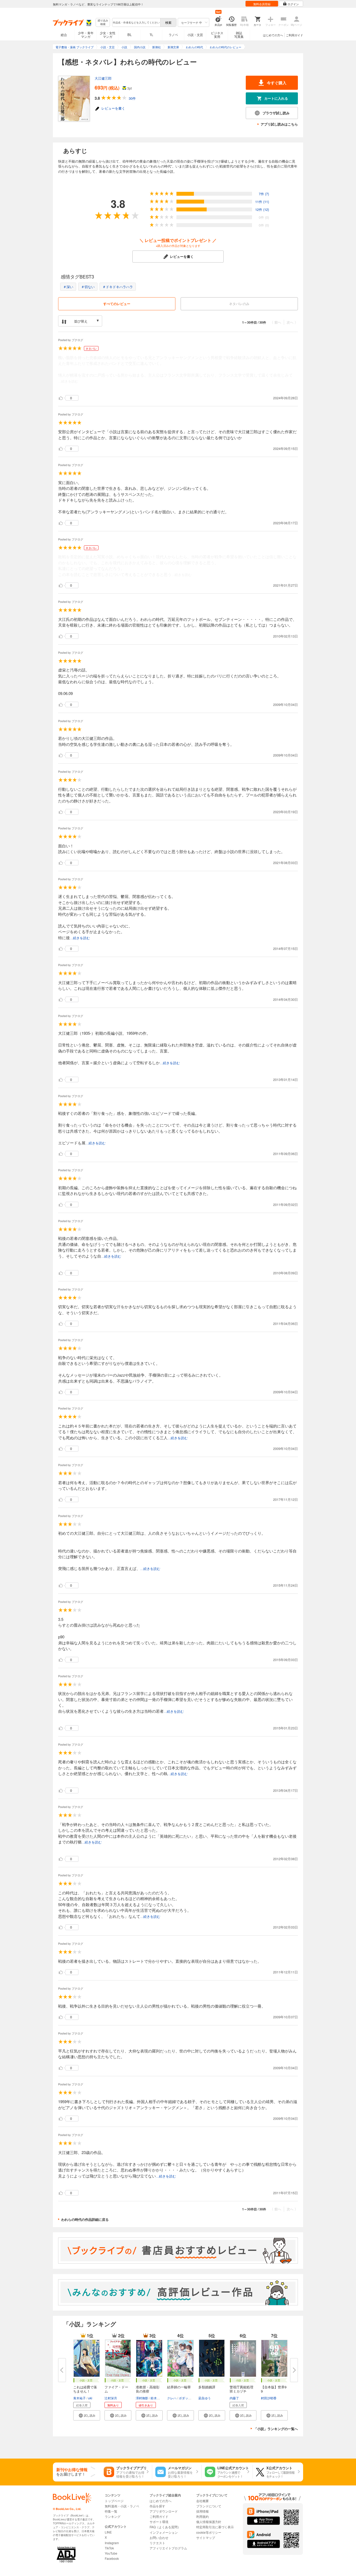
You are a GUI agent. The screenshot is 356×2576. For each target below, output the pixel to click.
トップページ (114, 2501)
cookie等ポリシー (209, 2532)
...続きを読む (68, 381)
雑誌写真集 (239, 35)
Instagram (112, 2543)
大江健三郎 (103, 78)
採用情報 (202, 2511)
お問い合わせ (159, 2538)
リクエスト (157, 2543)
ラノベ (173, 35)
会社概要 (202, 2501)
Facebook (112, 2558)
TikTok (109, 2548)
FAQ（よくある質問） (165, 2527)
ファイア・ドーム (116, 2389)
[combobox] (136, 22)
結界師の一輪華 (179, 2387)
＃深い (68, 287)
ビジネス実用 (217, 35)
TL (151, 35)
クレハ (172, 2398)
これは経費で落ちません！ (85, 2389)
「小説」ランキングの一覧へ (276, 2429)
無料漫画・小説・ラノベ (122, 2506)
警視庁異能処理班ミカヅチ (241, 2389)
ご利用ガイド (294, 35)
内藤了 (234, 2398)
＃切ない (88, 287)
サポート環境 (159, 2522)
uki (90, 2398)
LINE (108, 2532)
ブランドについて (209, 2506)
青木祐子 (79, 2398)
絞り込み (103, 22)
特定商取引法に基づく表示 (215, 2527)
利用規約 (202, 2516)
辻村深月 (111, 2398)
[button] (87, 2415)
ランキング (113, 2516)
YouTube (111, 2553)
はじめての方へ (273, 35)
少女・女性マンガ (108, 35)
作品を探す (157, 2506)
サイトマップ (206, 2538)
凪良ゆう (205, 2398)
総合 (64, 35)
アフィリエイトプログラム (168, 2548)
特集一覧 (111, 2511)
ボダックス (187, 2398)
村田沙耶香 (269, 2398)
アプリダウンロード (164, 2511)
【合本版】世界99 (274, 2389)
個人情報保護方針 (209, 2522)
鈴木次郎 (157, 2398)
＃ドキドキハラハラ (118, 287)
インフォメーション (164, 2532)
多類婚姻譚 (207, 2387)
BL (130, 35)
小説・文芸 (195, 35)
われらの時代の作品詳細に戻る (85, 2219)
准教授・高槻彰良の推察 (148, 2389)
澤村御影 (142, 2398)
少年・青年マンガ (86, 35)
